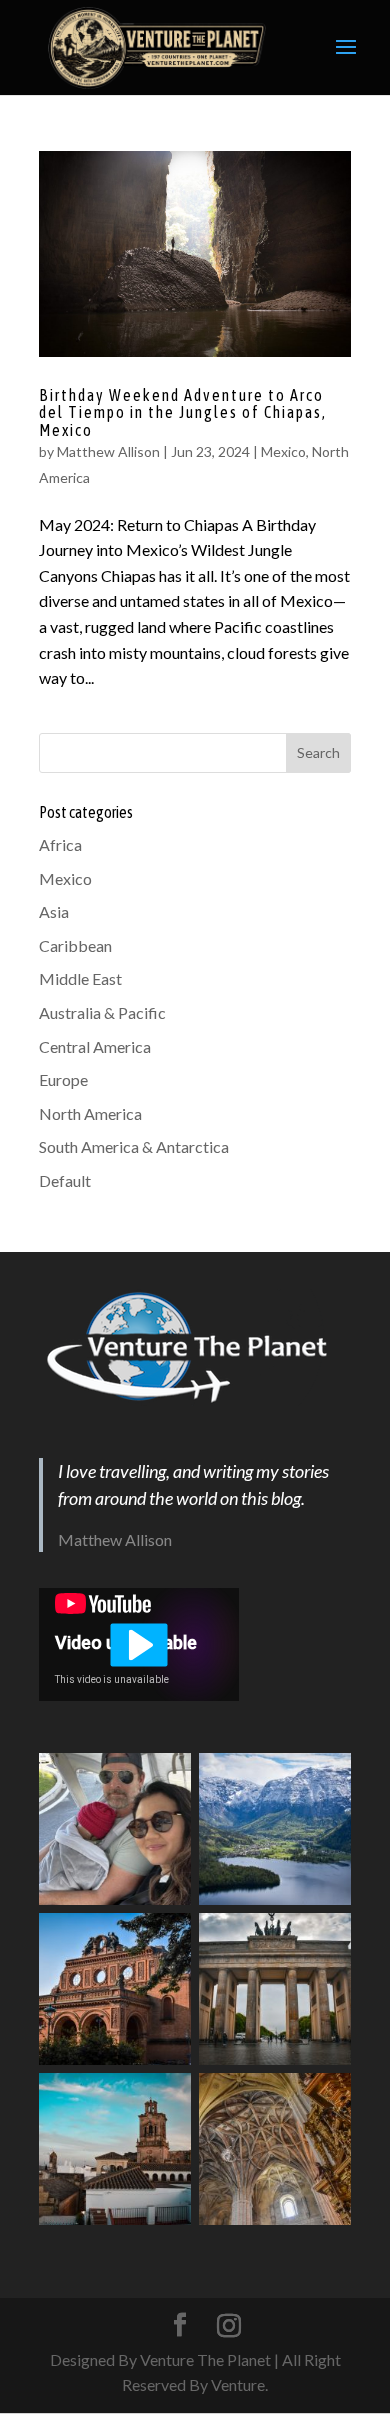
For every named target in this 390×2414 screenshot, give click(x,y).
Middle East (80, 978)
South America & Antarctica (134, 1146)
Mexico (283, 451)
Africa (60, 844)
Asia (54, 911)
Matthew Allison (108, 451)
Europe (63, 1079)
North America (90, 1113)
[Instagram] (229, 2326)
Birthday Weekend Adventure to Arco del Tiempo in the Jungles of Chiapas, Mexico (183, 412)
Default (65, 1180)
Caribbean (75, 945)
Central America (95, 1046)
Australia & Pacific (102, 1012)
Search (318, 752)
